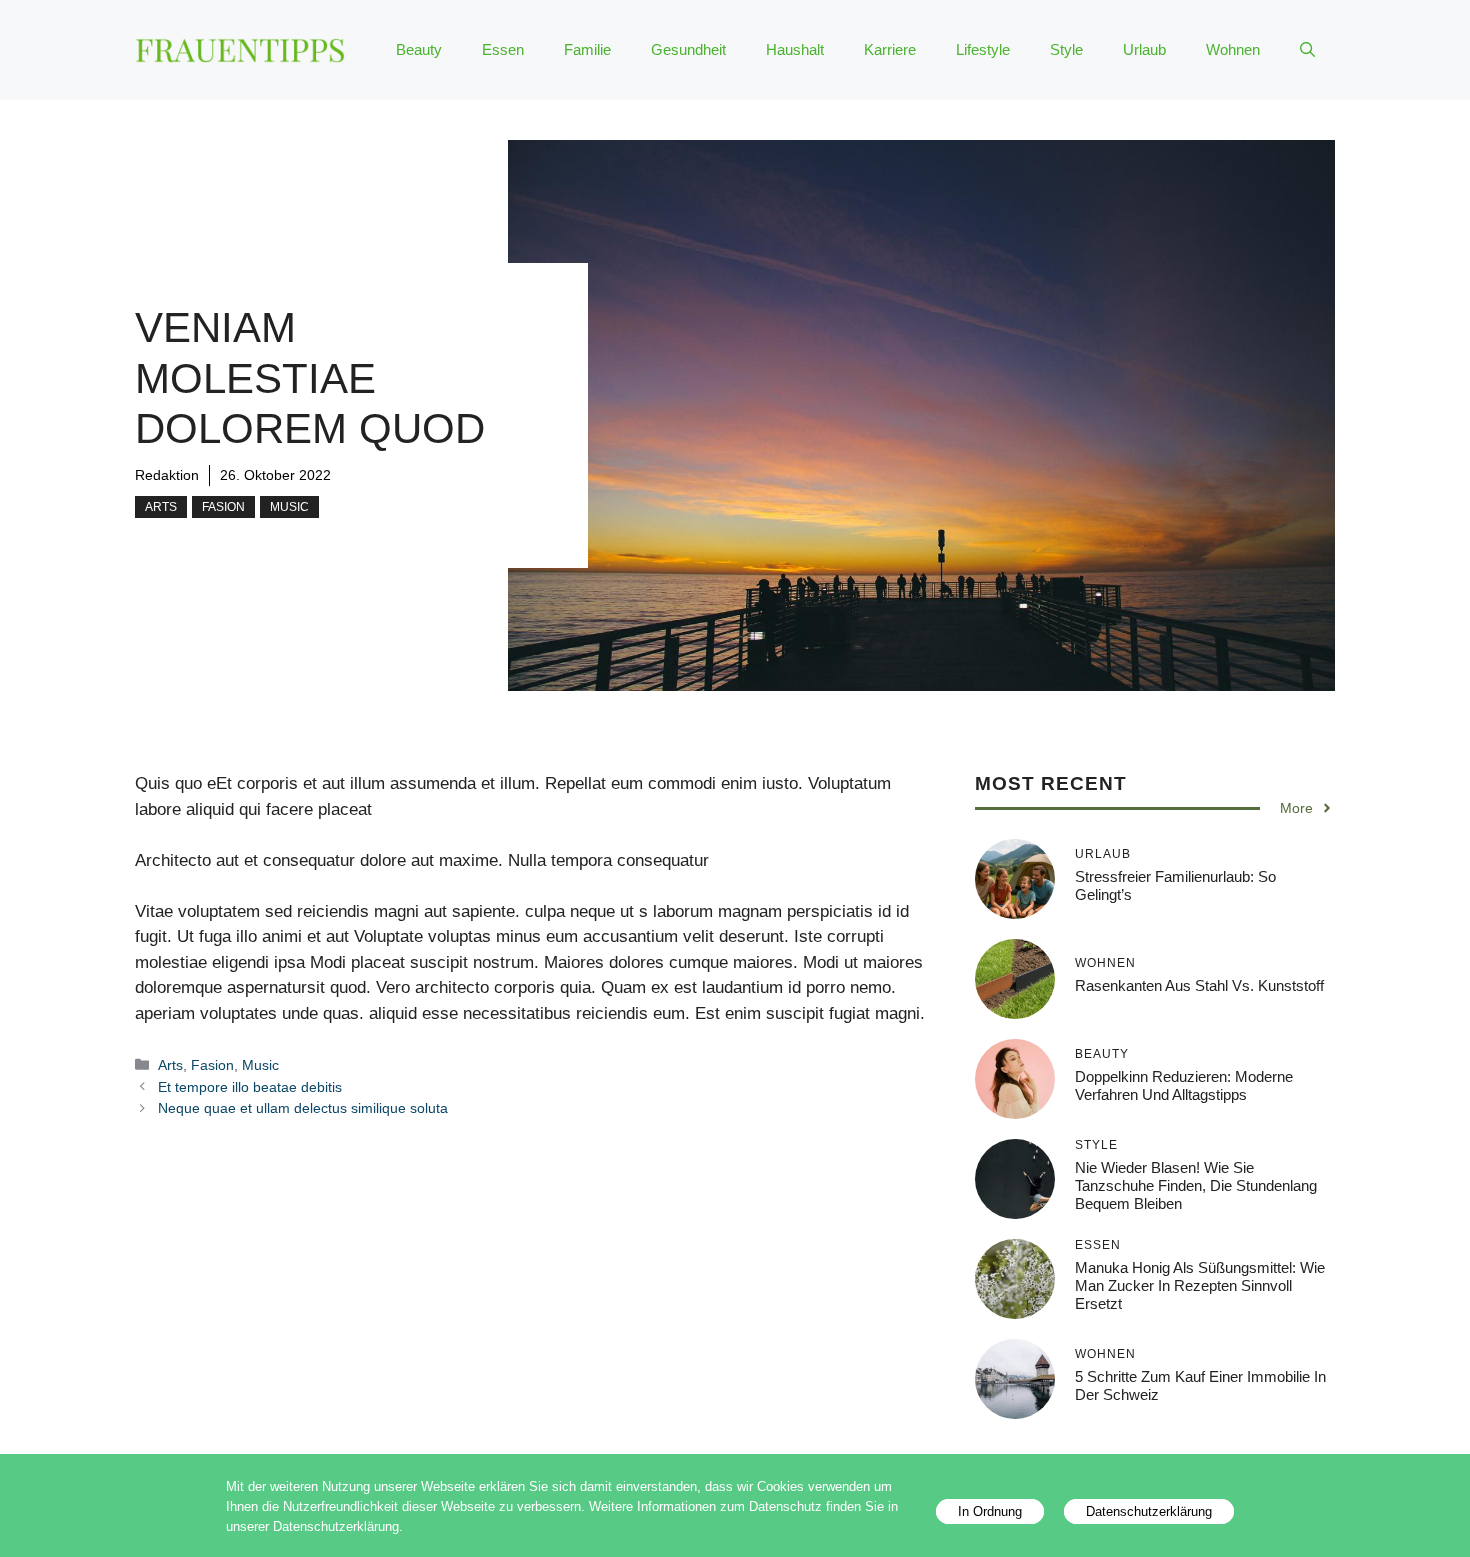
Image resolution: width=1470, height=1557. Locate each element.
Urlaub (1144, 49)
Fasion (223, 507)
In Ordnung (990, 1511)
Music (289, 507)
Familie (587, 49)
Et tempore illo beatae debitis (250, 1087)
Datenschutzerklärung (1149, 1511)
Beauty (419, 49)
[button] (1307, 50)
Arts (161, 507)
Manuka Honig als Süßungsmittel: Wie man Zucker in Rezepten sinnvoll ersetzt (1200, 1285)
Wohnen (1233, 49)
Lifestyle (983, 49)
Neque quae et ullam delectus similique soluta (303, 1108)
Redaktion (167, 475)
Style (1066, 49)
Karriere (890, 49)
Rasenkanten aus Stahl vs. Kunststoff (1199, 985)
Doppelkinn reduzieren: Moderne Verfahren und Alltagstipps (1184, 1085)
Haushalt (795, 49)
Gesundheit (688, 49)
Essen (503, 49)
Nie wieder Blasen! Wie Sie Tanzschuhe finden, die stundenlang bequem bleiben (1196, 1185)
